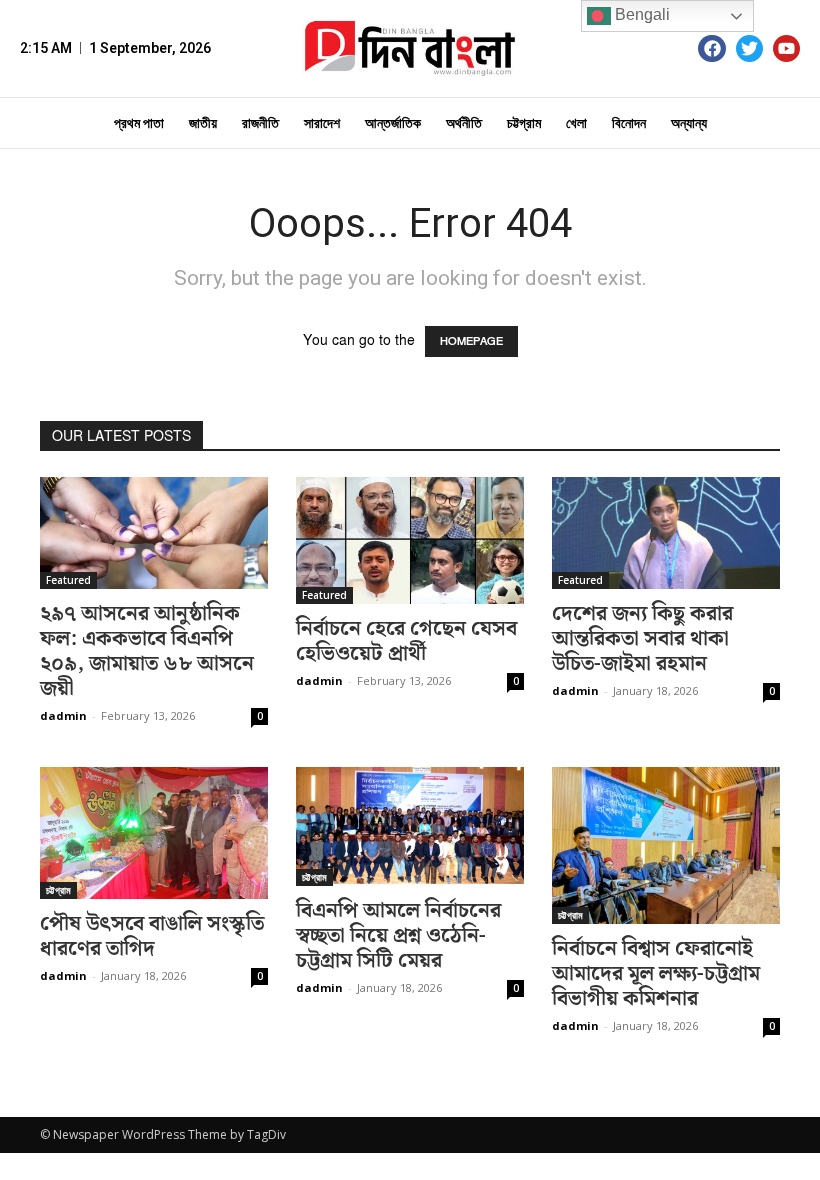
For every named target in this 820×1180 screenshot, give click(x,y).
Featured (68, 580)
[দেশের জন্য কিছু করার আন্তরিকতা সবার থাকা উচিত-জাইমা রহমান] (666, 533)
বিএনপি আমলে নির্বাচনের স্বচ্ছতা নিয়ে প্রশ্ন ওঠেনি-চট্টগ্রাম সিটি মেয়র (398, 936)
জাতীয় (203, 123)
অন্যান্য (689, 123)
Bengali (640, 14)
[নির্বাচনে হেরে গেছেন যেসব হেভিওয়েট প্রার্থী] (410, 540)
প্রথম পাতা (139, 123)
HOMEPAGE (471, 341)
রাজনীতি (260, 123)
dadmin (63, 715)
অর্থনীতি (464, 123)
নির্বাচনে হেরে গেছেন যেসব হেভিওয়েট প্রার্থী (406, 641)
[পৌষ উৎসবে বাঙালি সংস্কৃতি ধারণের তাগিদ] (154, 833)
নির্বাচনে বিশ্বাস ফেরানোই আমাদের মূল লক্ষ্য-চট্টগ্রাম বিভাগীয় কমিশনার (656, 974)
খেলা (576, 123)
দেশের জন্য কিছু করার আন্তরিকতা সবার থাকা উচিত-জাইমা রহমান (642, 639)
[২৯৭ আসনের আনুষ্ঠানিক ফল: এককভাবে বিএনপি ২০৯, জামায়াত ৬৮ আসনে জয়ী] (154, 533)
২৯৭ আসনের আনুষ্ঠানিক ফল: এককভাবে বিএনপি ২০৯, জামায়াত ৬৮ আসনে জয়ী (147, 651)
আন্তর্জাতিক (393, 123)
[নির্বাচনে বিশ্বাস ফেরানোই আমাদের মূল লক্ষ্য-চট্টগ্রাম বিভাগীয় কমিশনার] (666, 845)
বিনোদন (629, 123)
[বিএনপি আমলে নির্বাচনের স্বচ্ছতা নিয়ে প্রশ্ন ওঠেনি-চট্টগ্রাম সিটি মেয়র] (410, 826)
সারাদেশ (322, 123)
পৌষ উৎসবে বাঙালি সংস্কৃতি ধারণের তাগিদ (152, 936)
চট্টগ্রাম (524, 123)
